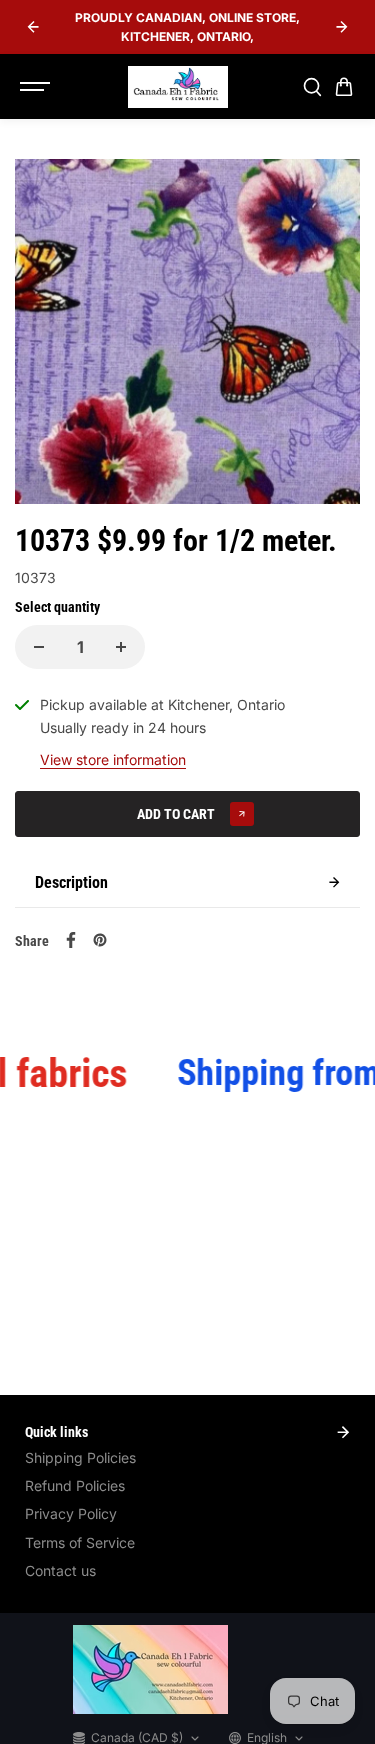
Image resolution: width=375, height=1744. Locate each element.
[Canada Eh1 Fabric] (178, 87)
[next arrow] (342, 27)
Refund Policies (75, 1485)
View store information (113, 759)
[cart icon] (344, 87)
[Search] (312, 87)
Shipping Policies (80, 1457)
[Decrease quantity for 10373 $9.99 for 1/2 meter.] (39, 647)
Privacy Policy (71, 1513)
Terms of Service (80, 1542)
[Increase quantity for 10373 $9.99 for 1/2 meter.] (121, 647)
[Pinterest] (100, 940)
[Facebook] (71, 940)
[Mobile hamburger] (37, 87)
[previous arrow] (33, 27)
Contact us (60, 1570)
